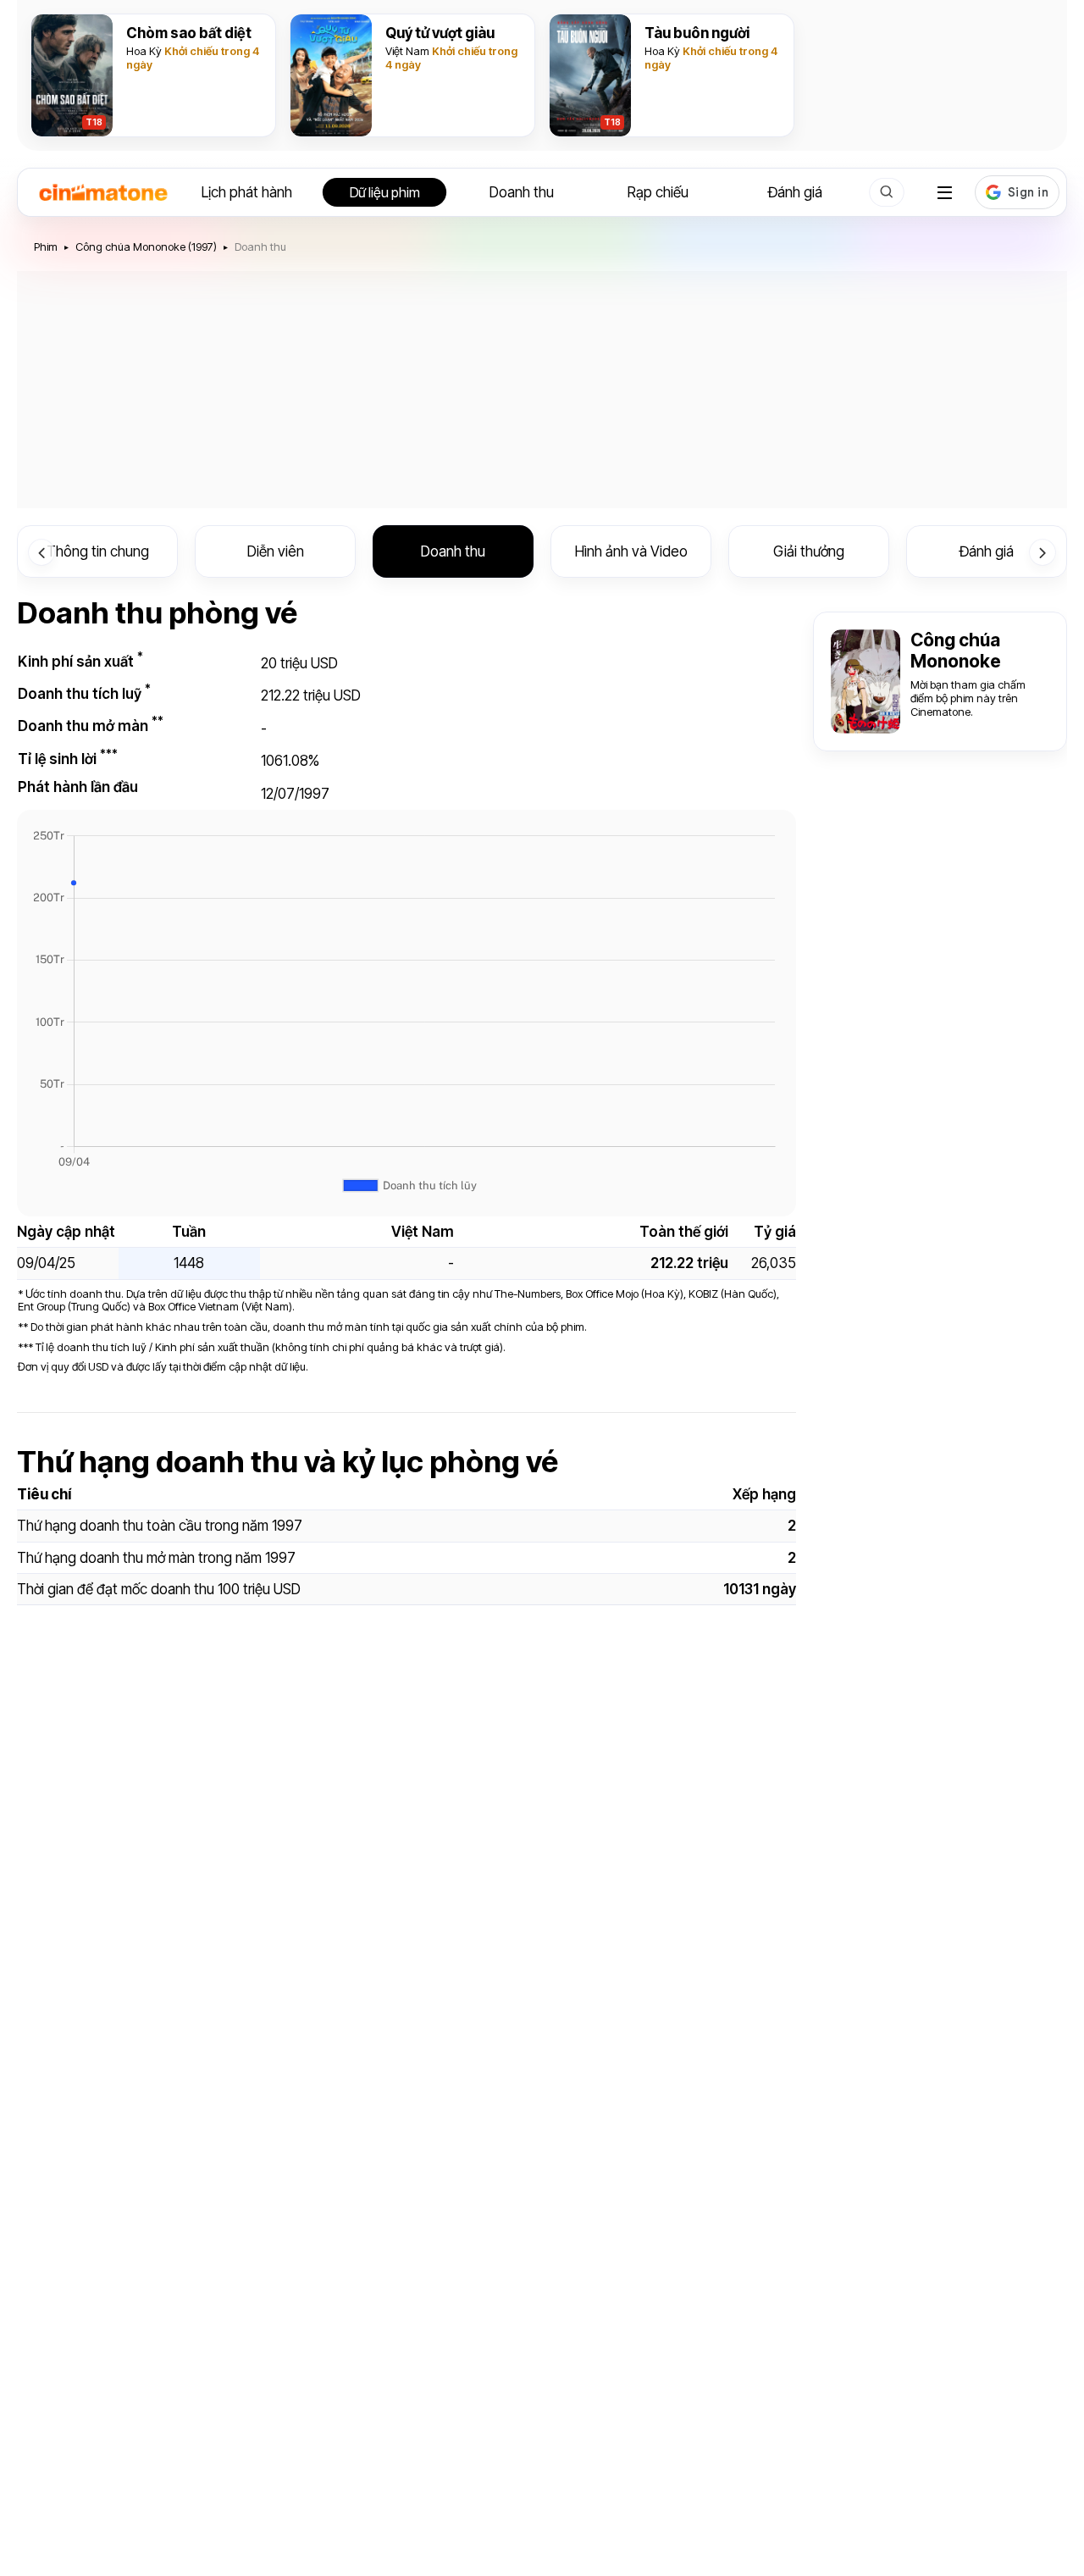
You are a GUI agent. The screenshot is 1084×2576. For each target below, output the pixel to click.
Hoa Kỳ (144, 51)
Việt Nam (407, 51)
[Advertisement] (542, 390)
